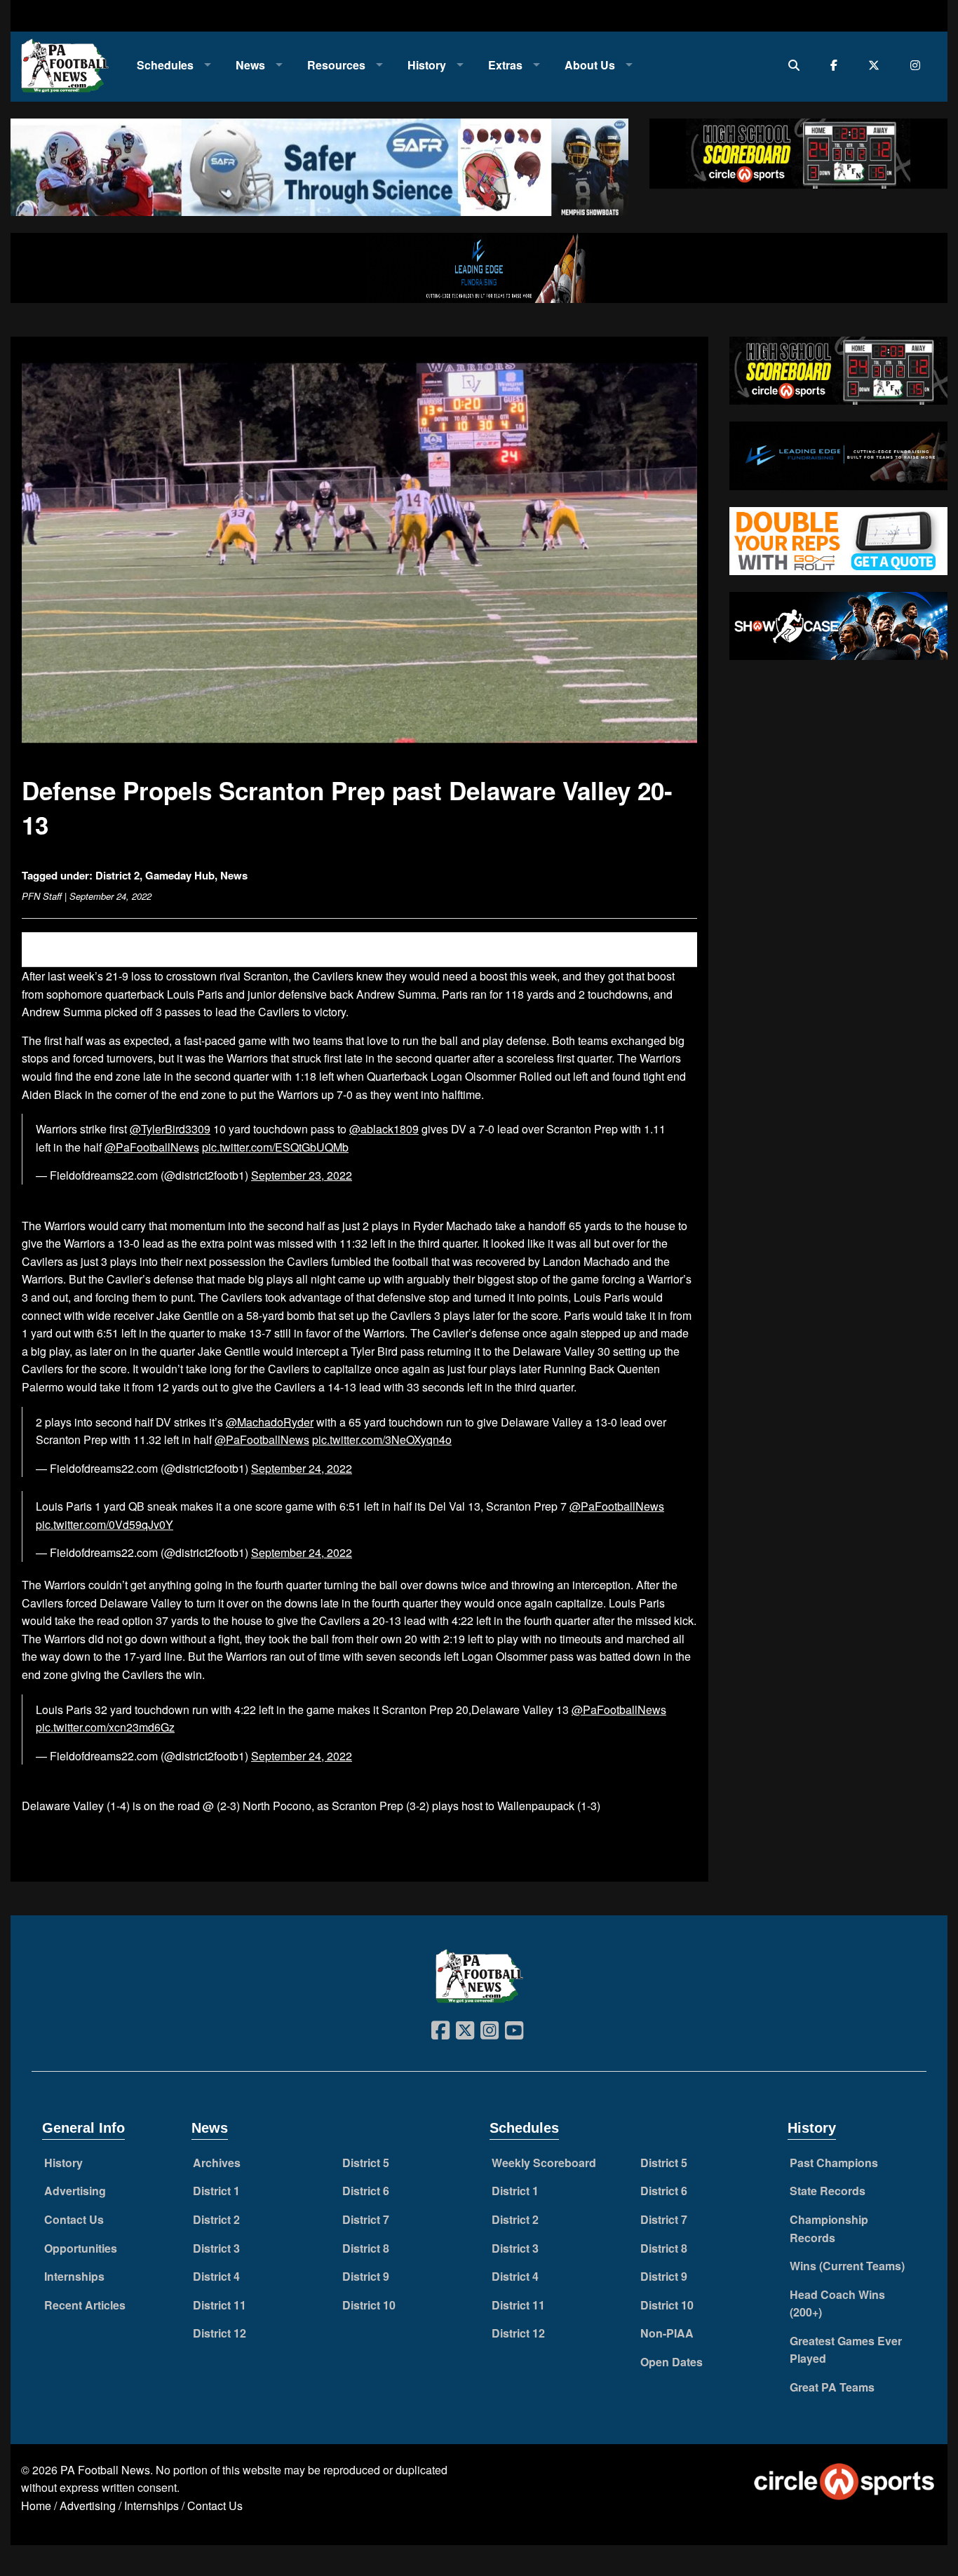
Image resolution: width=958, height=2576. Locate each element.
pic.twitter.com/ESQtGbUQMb (275, 1147)
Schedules (165, 65)
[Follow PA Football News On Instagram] (918, 65)
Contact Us (74, 2219)
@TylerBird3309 (170, 1129)
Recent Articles (85, 2305)
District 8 (366, 2248)
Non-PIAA (667, 2333)
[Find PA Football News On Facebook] (837, 65)
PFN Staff (42, 896)
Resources (336, 65)
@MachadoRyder (270, 1422)
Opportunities (81, 2248)
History (427, 65)
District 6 (366, 2191)
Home (36, 2506)
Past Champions (834, 2163)
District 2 (117, 875)
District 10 (369, 2305)
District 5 (366, 2163)
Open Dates (672, 2362)
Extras (505, 65)
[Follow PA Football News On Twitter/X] (877, 65)
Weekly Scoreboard (544, 2163)
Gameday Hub (180, 875)
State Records (828, 2191)
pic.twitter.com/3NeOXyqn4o (382, 1439)
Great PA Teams (832, 2387)
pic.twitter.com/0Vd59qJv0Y (104, 1524)
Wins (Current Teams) (847, 2266)
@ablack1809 (384, 1129)
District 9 (366, 2276)
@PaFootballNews (152, 1147)
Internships (74, 2276)
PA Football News (105, 2470)
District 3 (216, 2248)
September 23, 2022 (302, 1175)
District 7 (366, 2219)
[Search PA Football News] (797, 65)
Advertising (75, 2191)
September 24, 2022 (302, 1468)
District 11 (220, 2305)
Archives (217, 2163)
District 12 (220, 2333)
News (250, 65)
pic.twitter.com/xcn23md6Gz (105, 1727)
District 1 (216, 2191)
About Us (590, 65)
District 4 (216, 2276)
